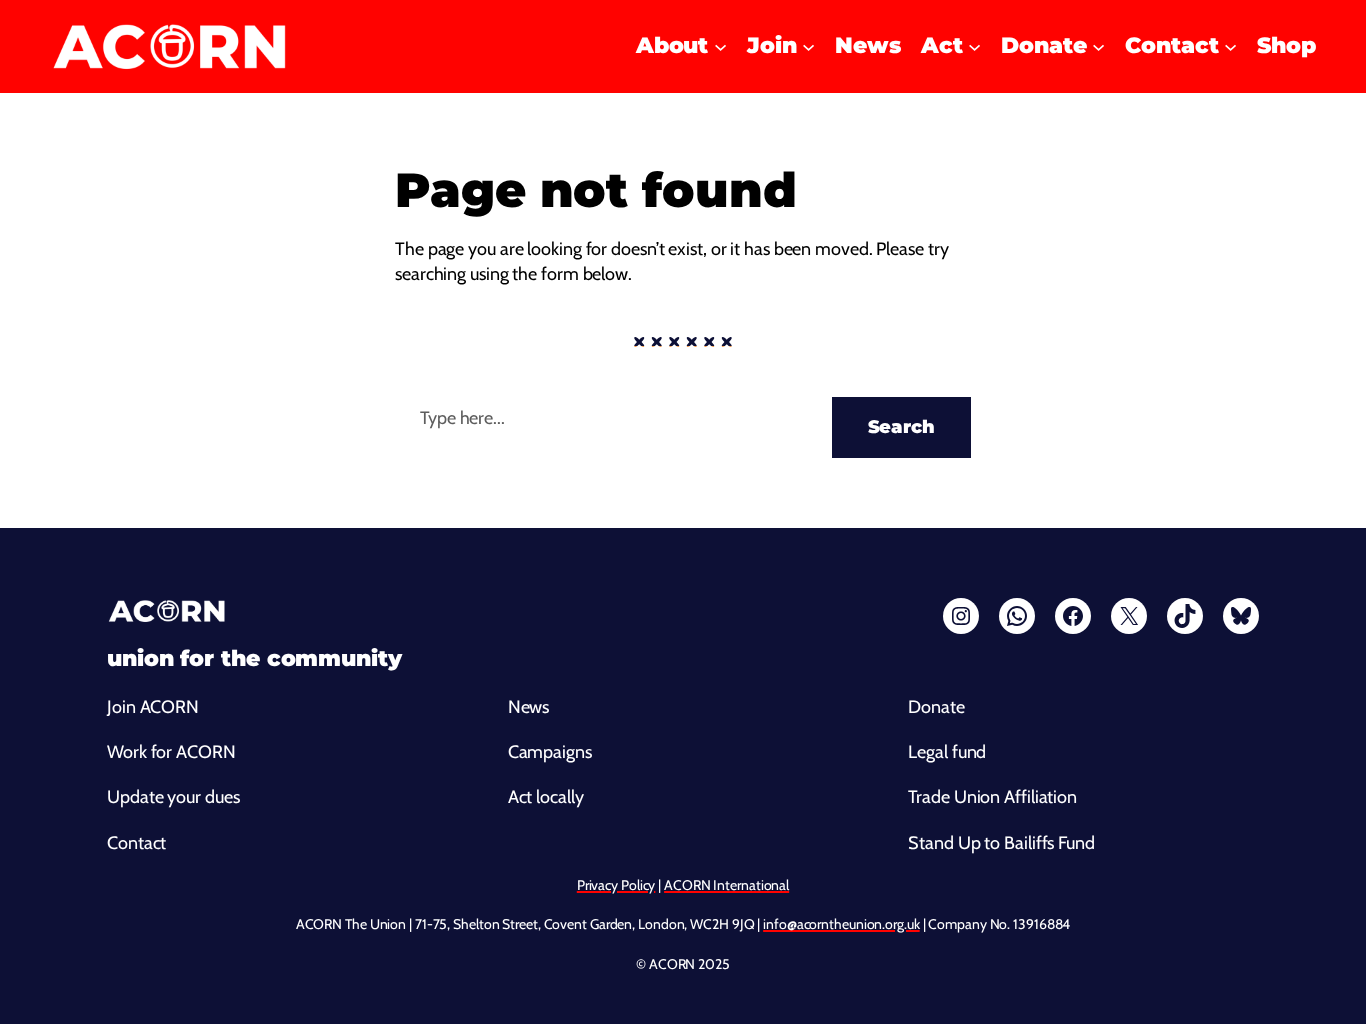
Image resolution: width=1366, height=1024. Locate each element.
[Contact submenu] (1230, 46)
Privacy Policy (616, 885)
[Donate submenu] (1098, 46)
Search (901, 427)
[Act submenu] (974, 46)
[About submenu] (720, 46)
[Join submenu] (808, 46)
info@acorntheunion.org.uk (841, 924)
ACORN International (726, 885)
